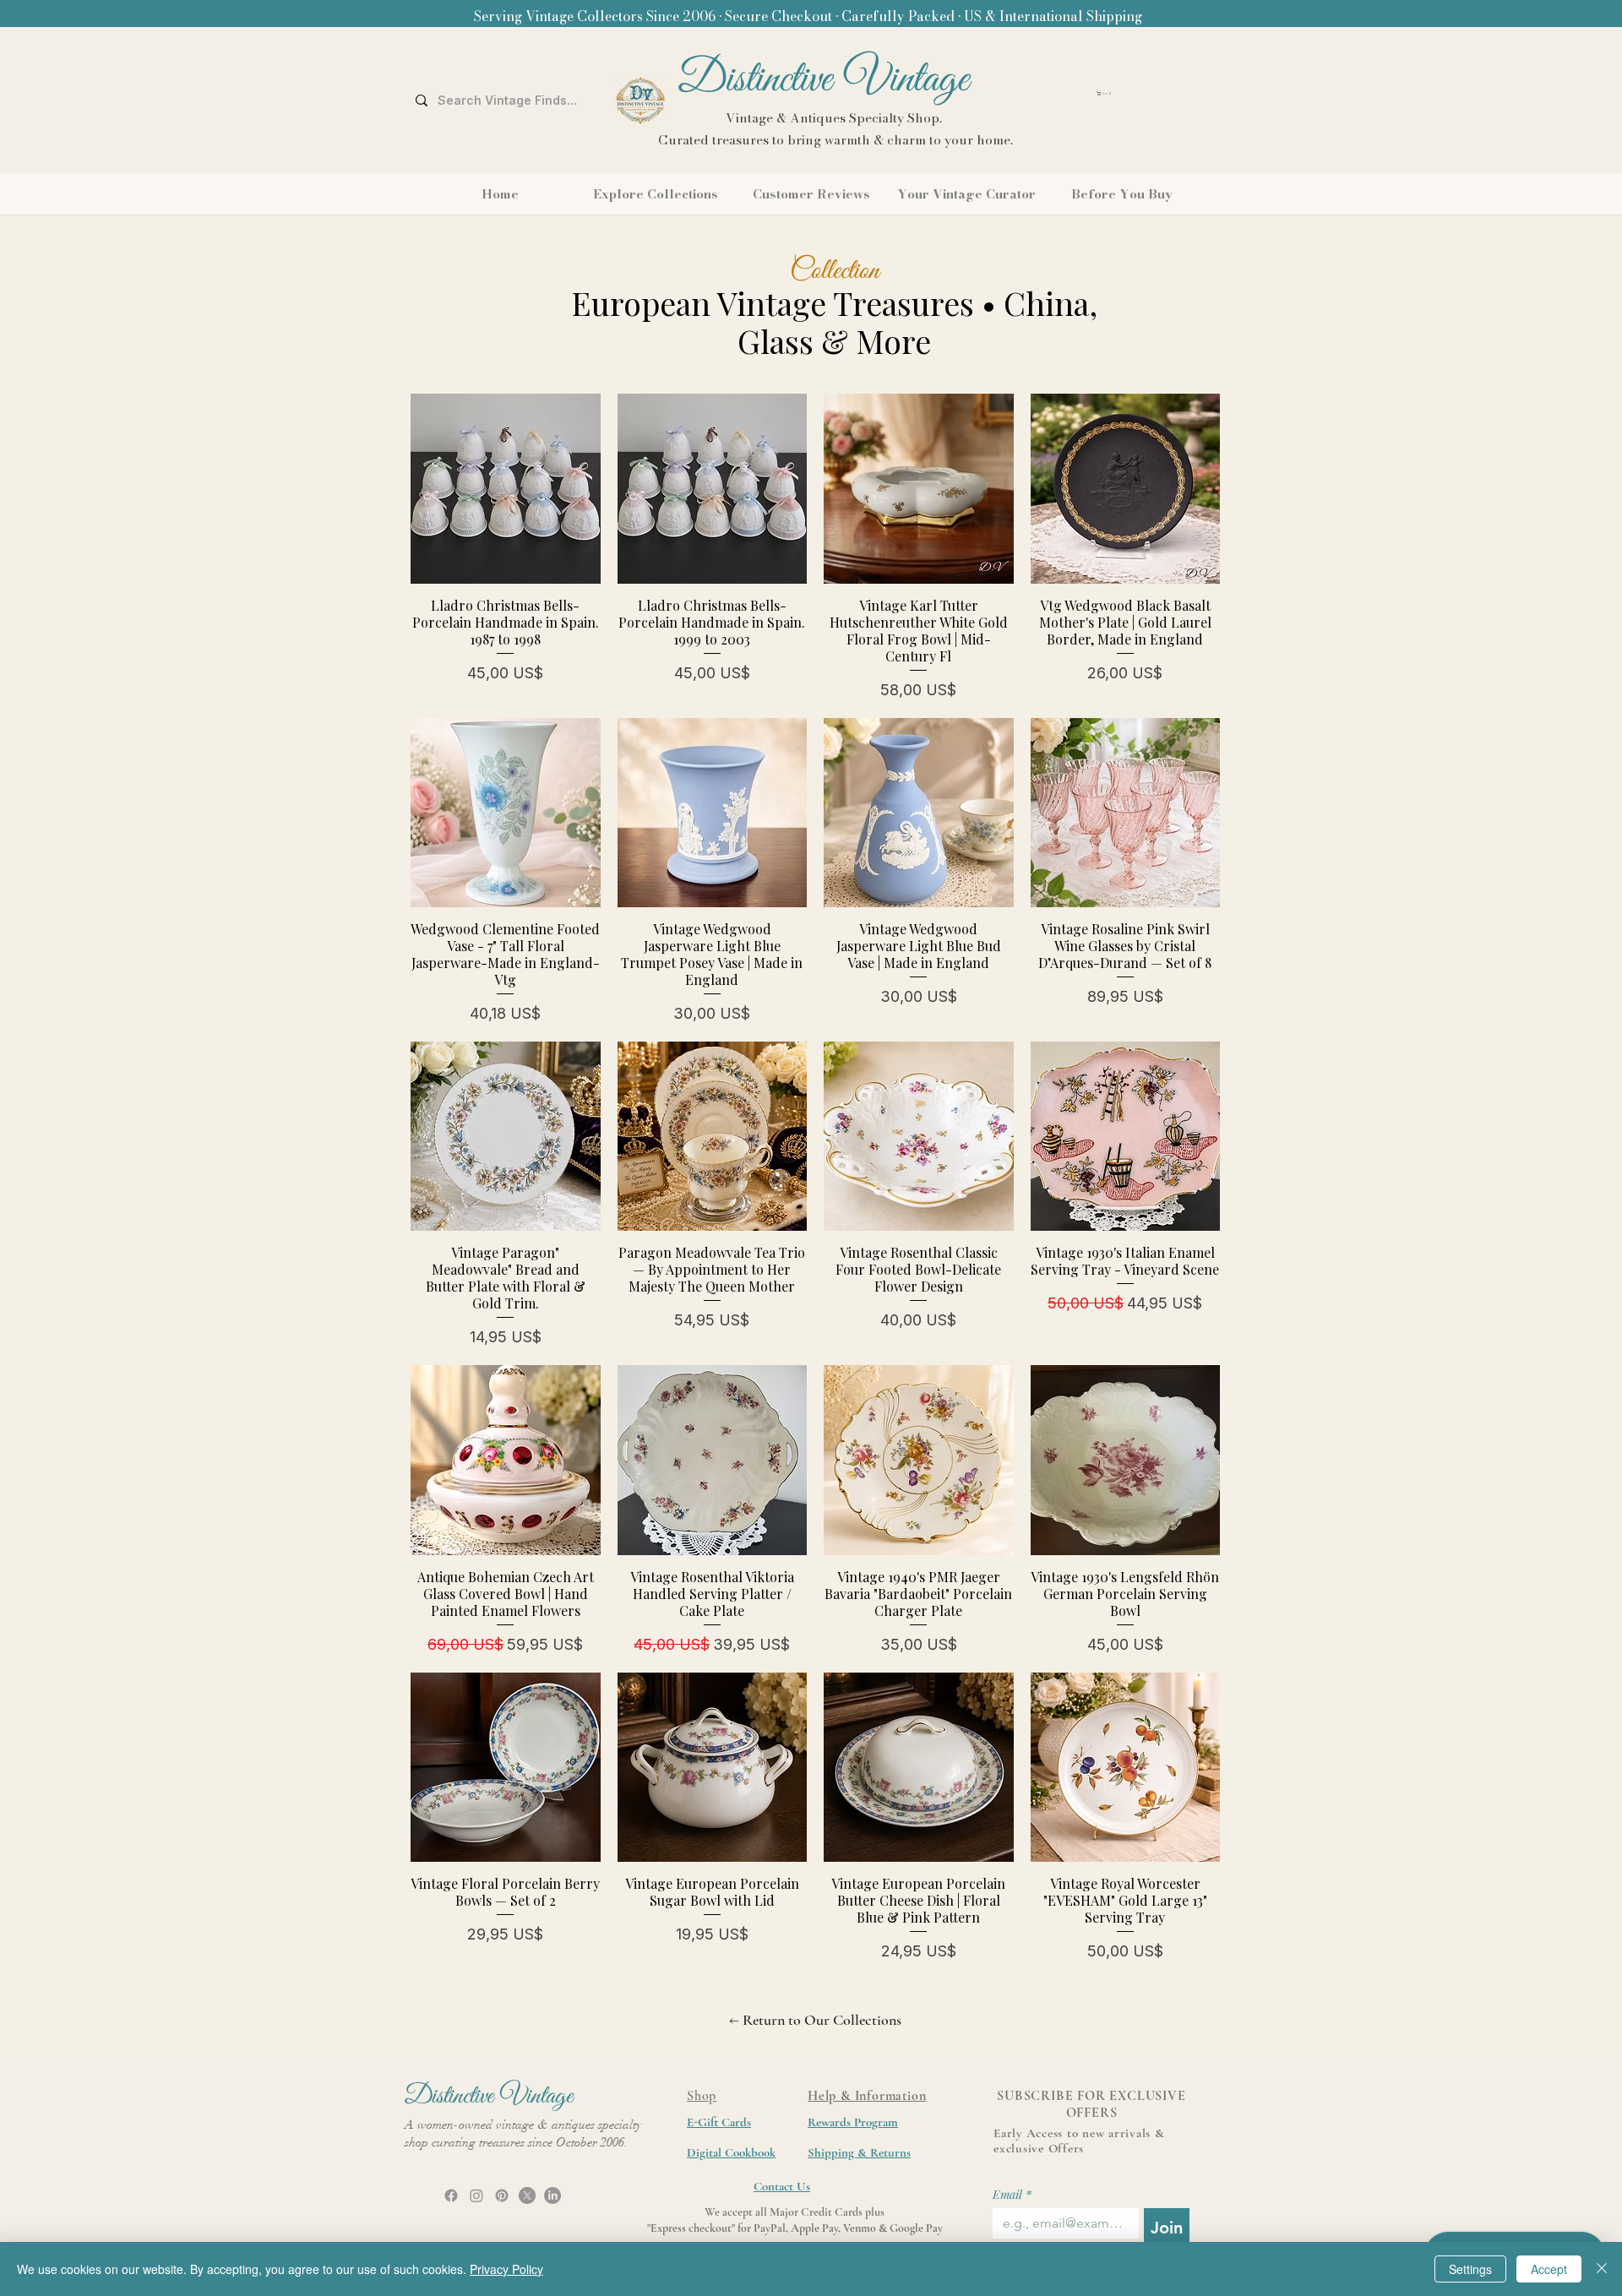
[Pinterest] (502, 2195)
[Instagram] (476, 2195)
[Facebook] (451, 2195)
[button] (1150, 93)
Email (1012, 2194)
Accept (1549, 2269)
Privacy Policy (506, 2269)
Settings (1470, 2269)
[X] (527, 2195)
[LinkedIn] (552, 2195)
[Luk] (1602, 2269)
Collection (835, 271)
